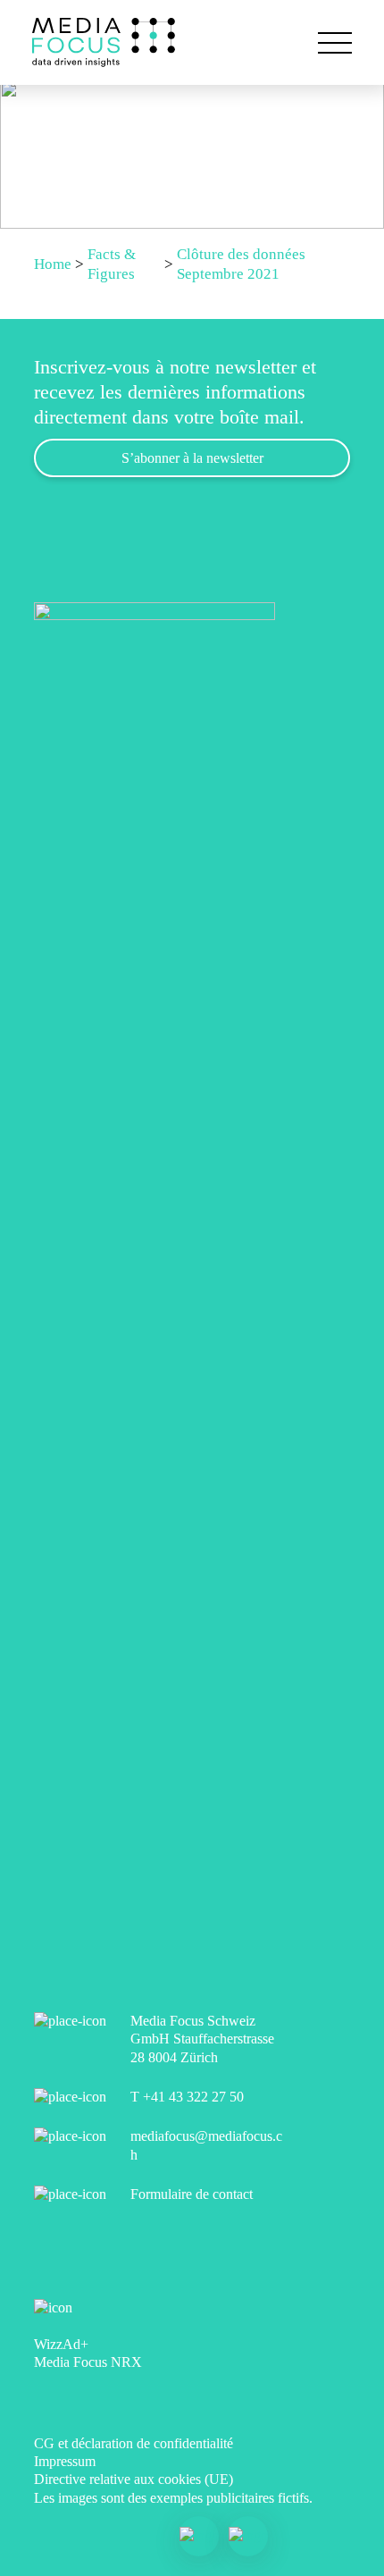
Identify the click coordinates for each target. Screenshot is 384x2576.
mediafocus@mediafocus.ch (206, 2145)
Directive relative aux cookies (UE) (134, 2479)
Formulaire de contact (192, 2194)
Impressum (65, 2461)
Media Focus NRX (88, 2362)
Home (53, 264)
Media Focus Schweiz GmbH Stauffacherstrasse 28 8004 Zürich (202, 2039)
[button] (335, 43)
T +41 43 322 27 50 (187, 2097)
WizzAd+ (61, 2344)
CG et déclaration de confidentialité (134, 2443)
